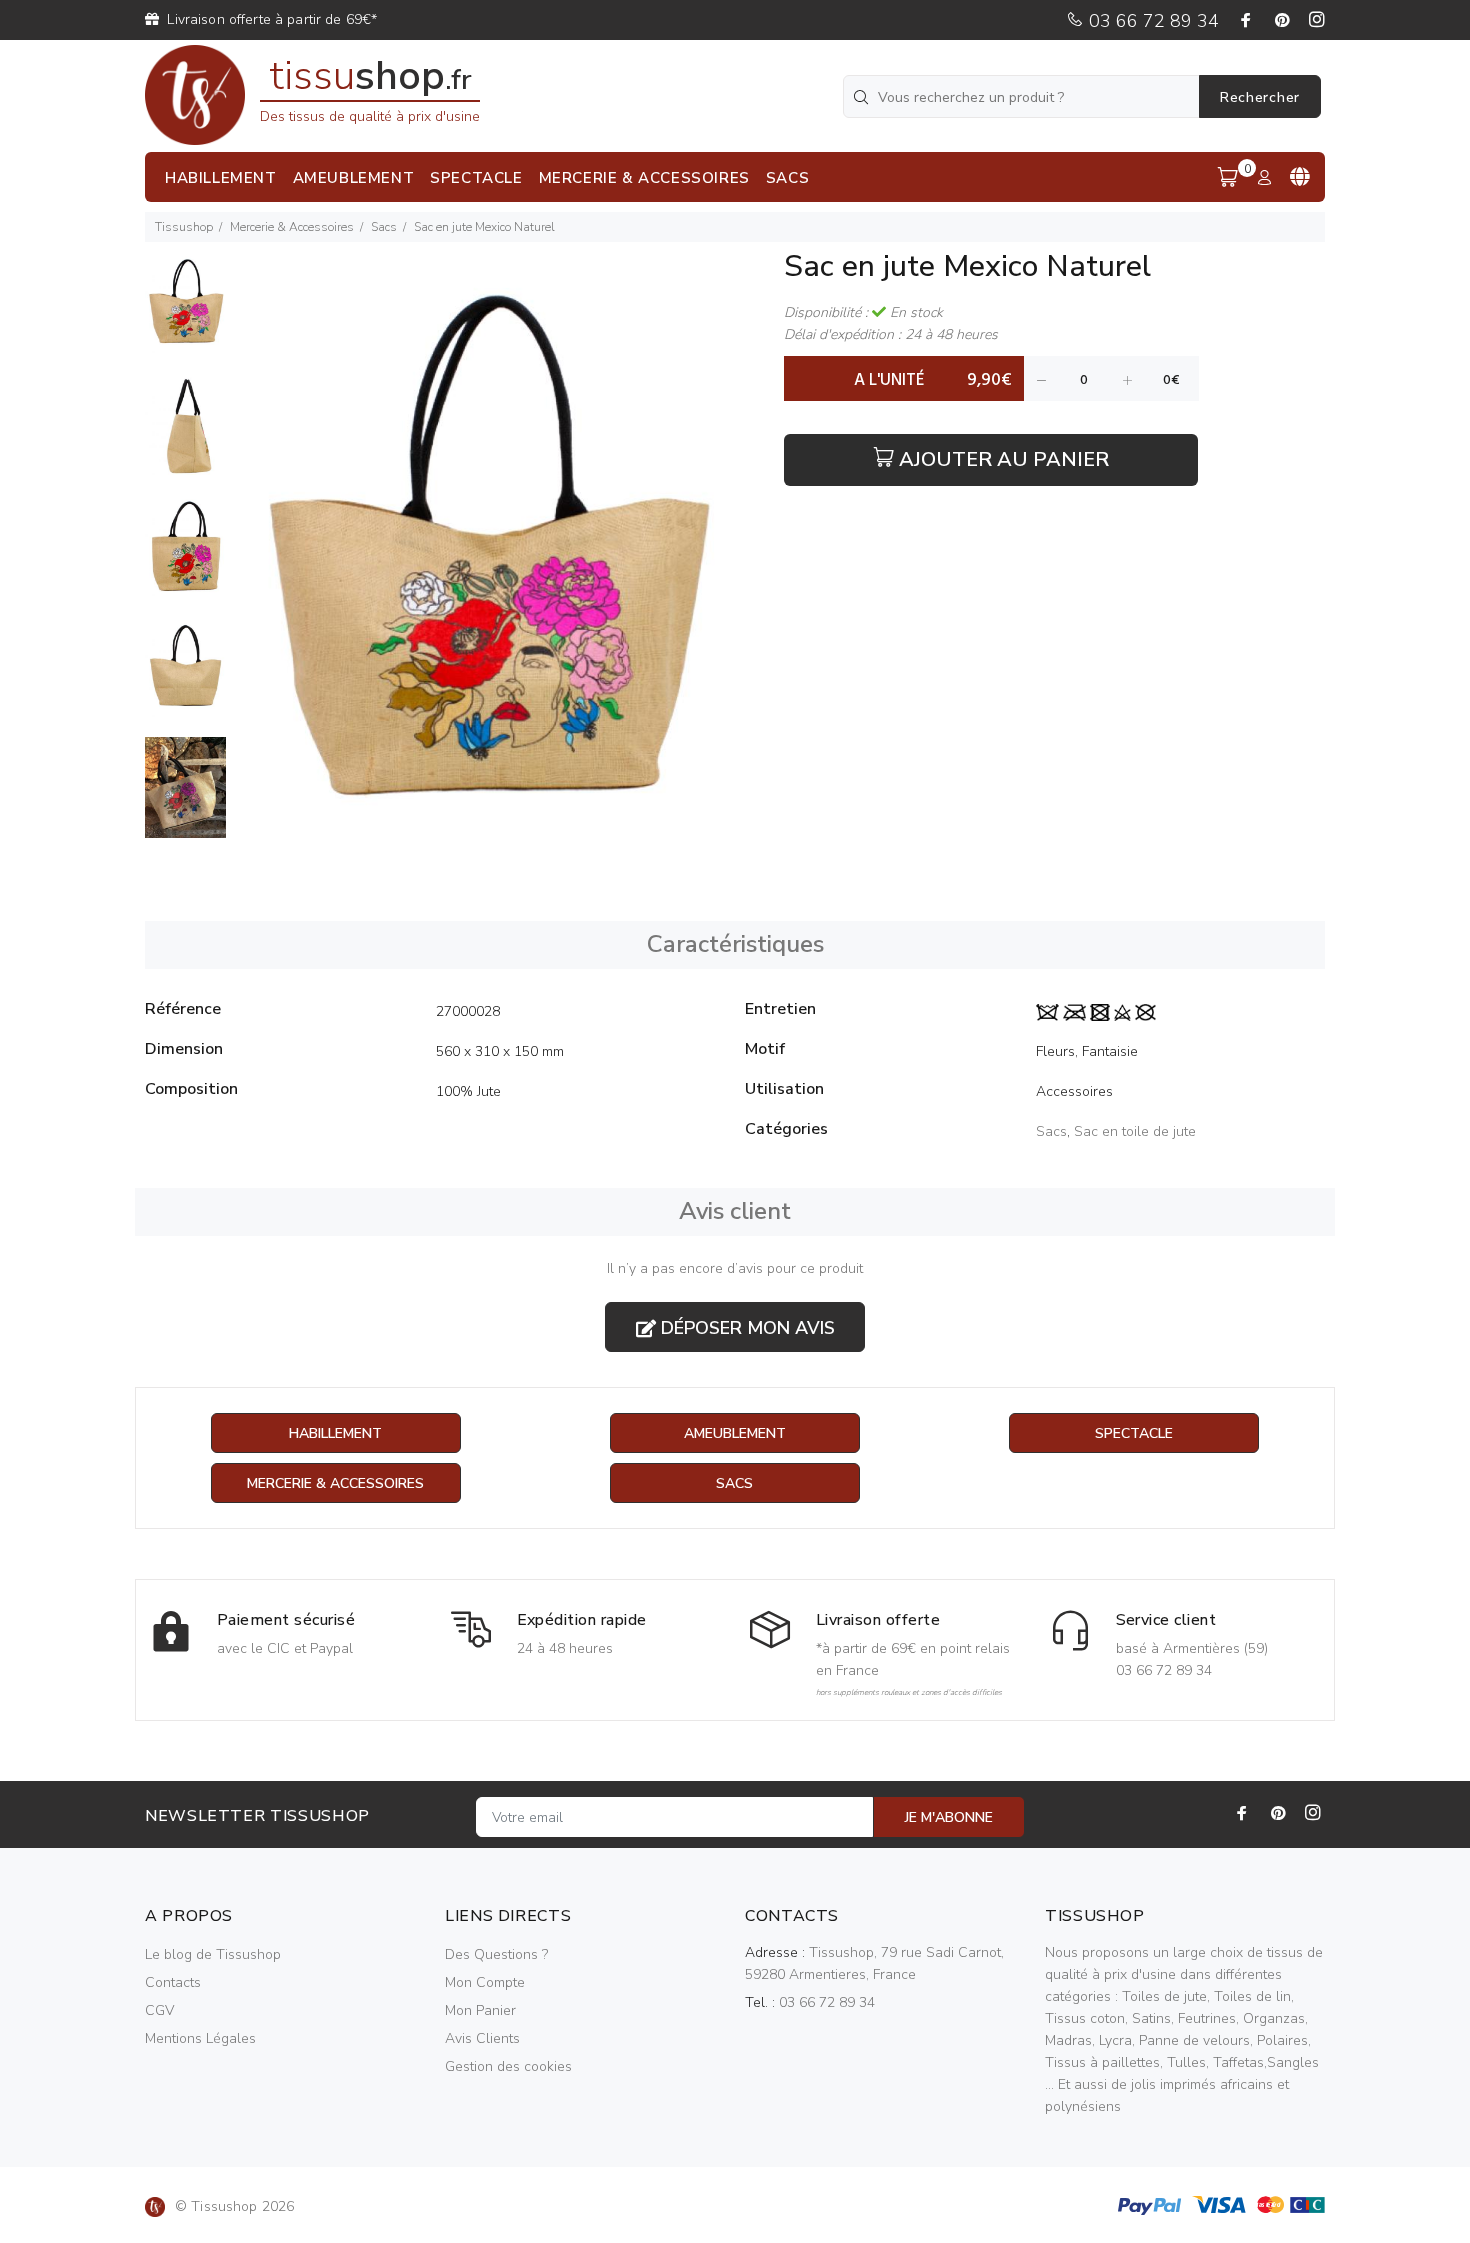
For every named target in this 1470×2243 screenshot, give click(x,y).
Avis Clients (482, 2038)
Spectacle (1134, 1433)
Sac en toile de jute (1135, 1131)
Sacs (384, 227)
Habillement (335, 1433)
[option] (185, 312)
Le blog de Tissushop (213, 1954)
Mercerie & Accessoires (292, 227)
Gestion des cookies (508, 2066)
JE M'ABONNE (949, 1817)
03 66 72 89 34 (1151, 21)
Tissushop (184, 227)
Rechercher (1260, 97)
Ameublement (735, 1433)
